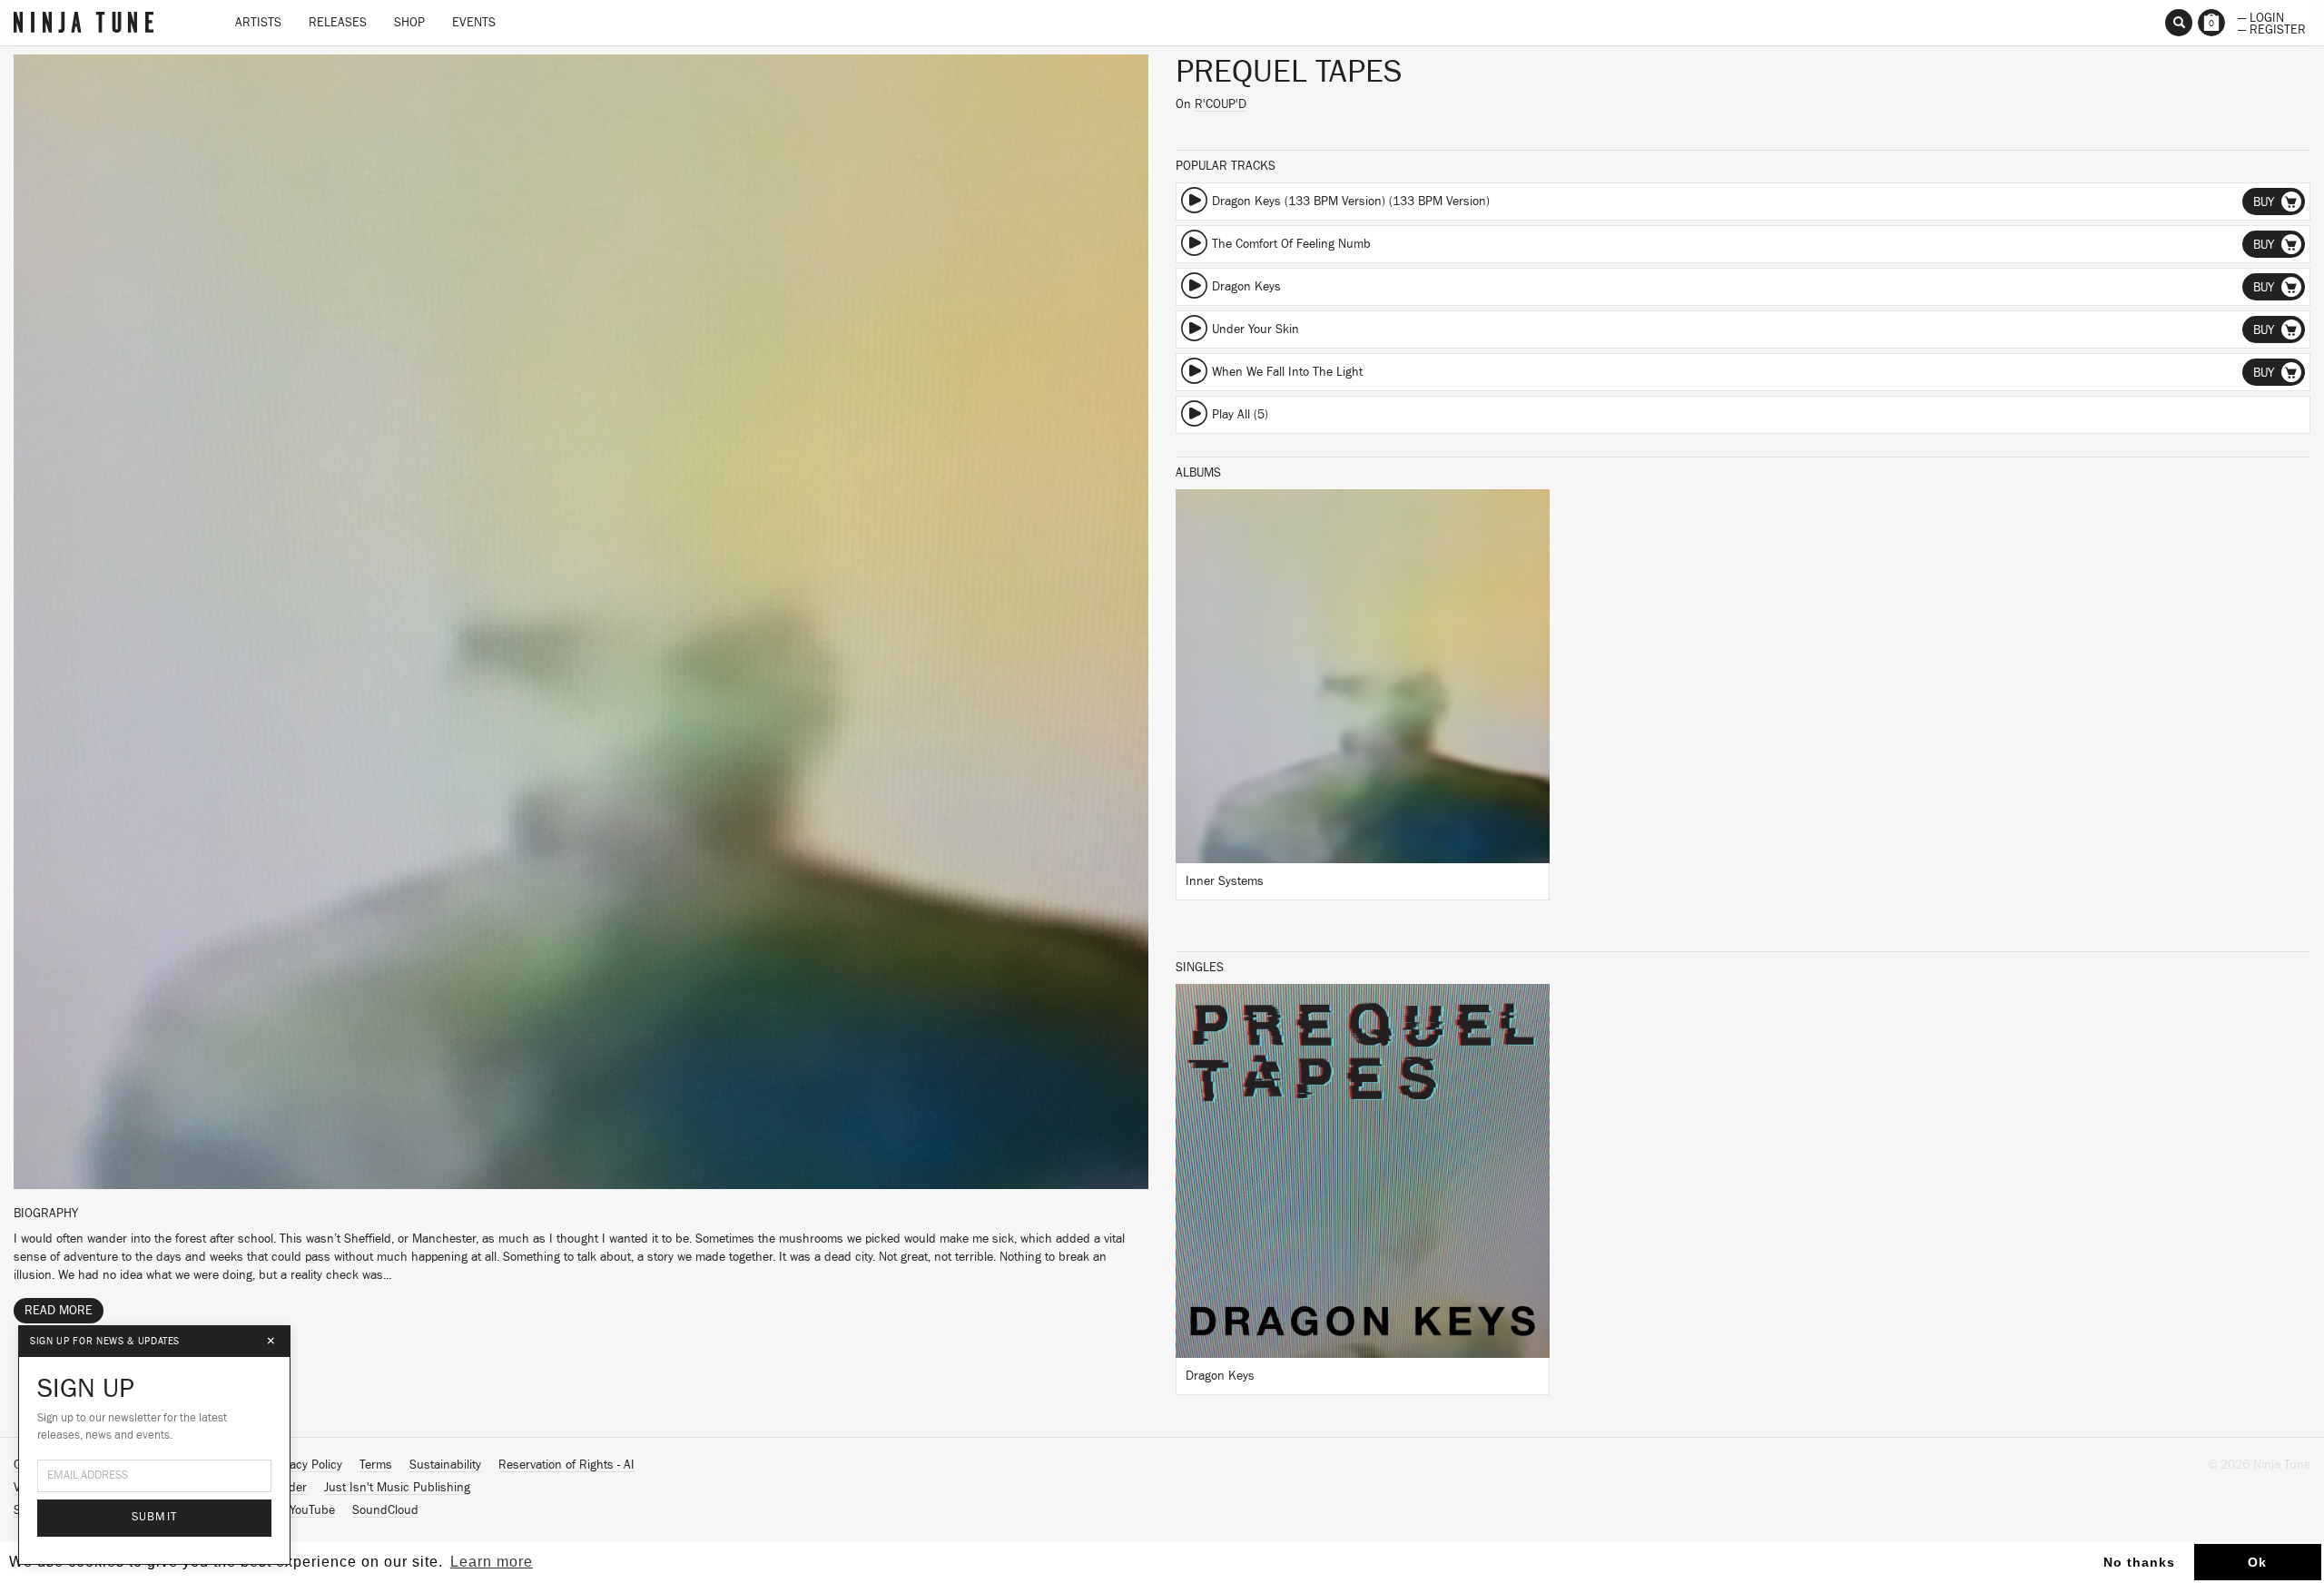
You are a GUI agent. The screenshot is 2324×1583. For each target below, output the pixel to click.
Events (474, 23)
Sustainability (445, 1465)
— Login (2261, 16)
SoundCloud (385, 1510)
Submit (155, 1517)
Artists (258, 23)
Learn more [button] (492, 1562)
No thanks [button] (2139, 1562)
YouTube (312, 1510)
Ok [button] (2257, 1562)
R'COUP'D (1221, 104)
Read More (59, 1311)
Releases (338, 23)
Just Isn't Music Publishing (397, 1488)
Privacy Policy (306, 1465)
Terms (376, 1465)
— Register (2272, 28)
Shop (409, 23)
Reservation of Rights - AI (566, 1465)
